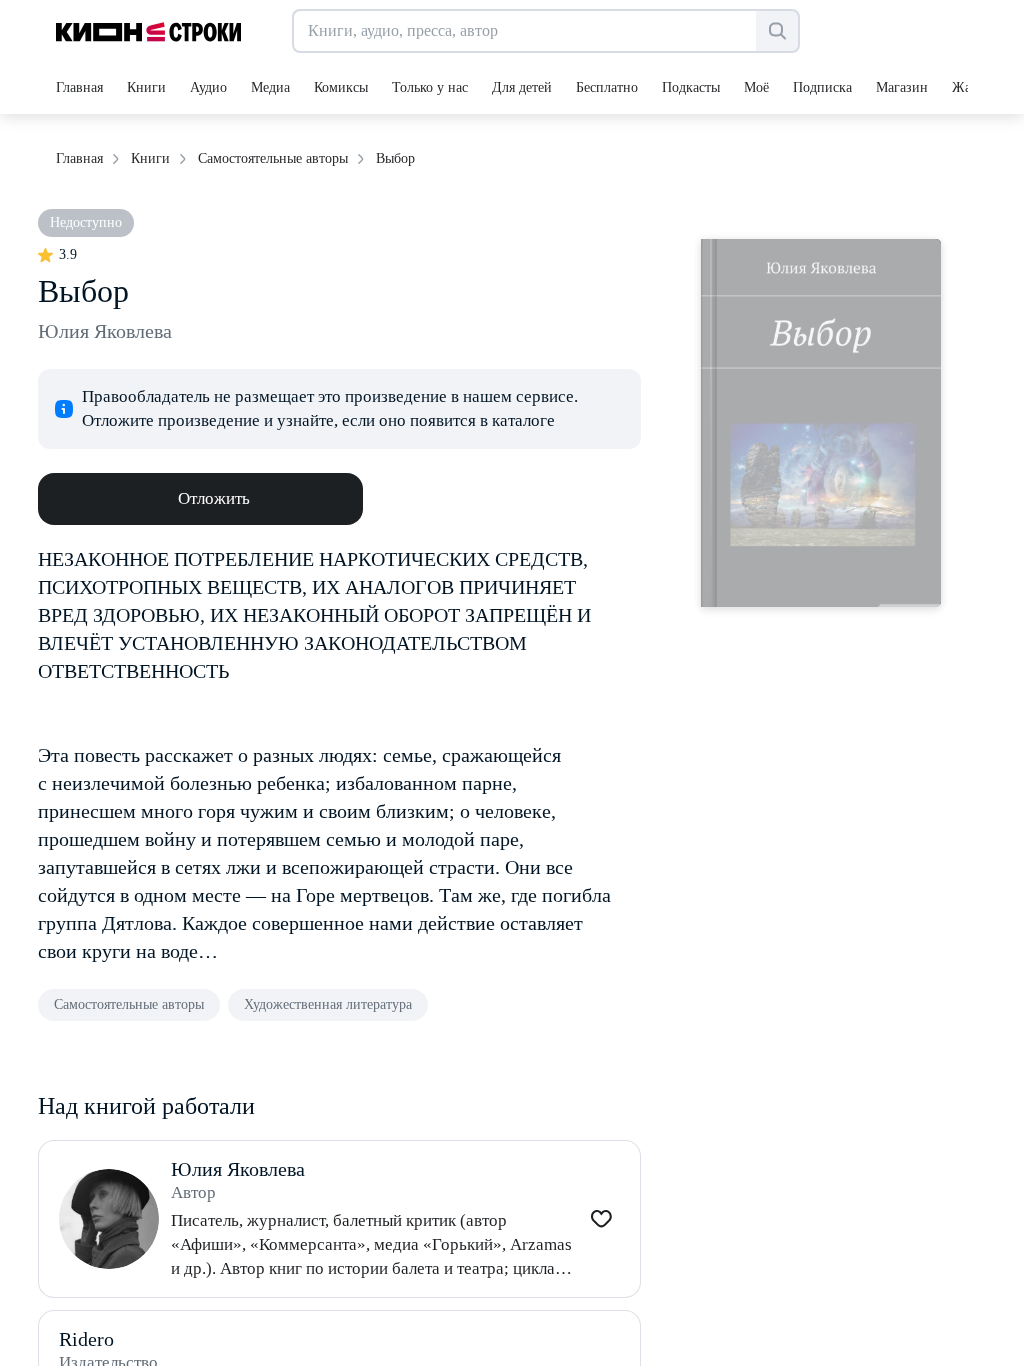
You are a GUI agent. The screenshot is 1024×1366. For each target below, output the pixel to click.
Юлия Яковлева (105, 331)
